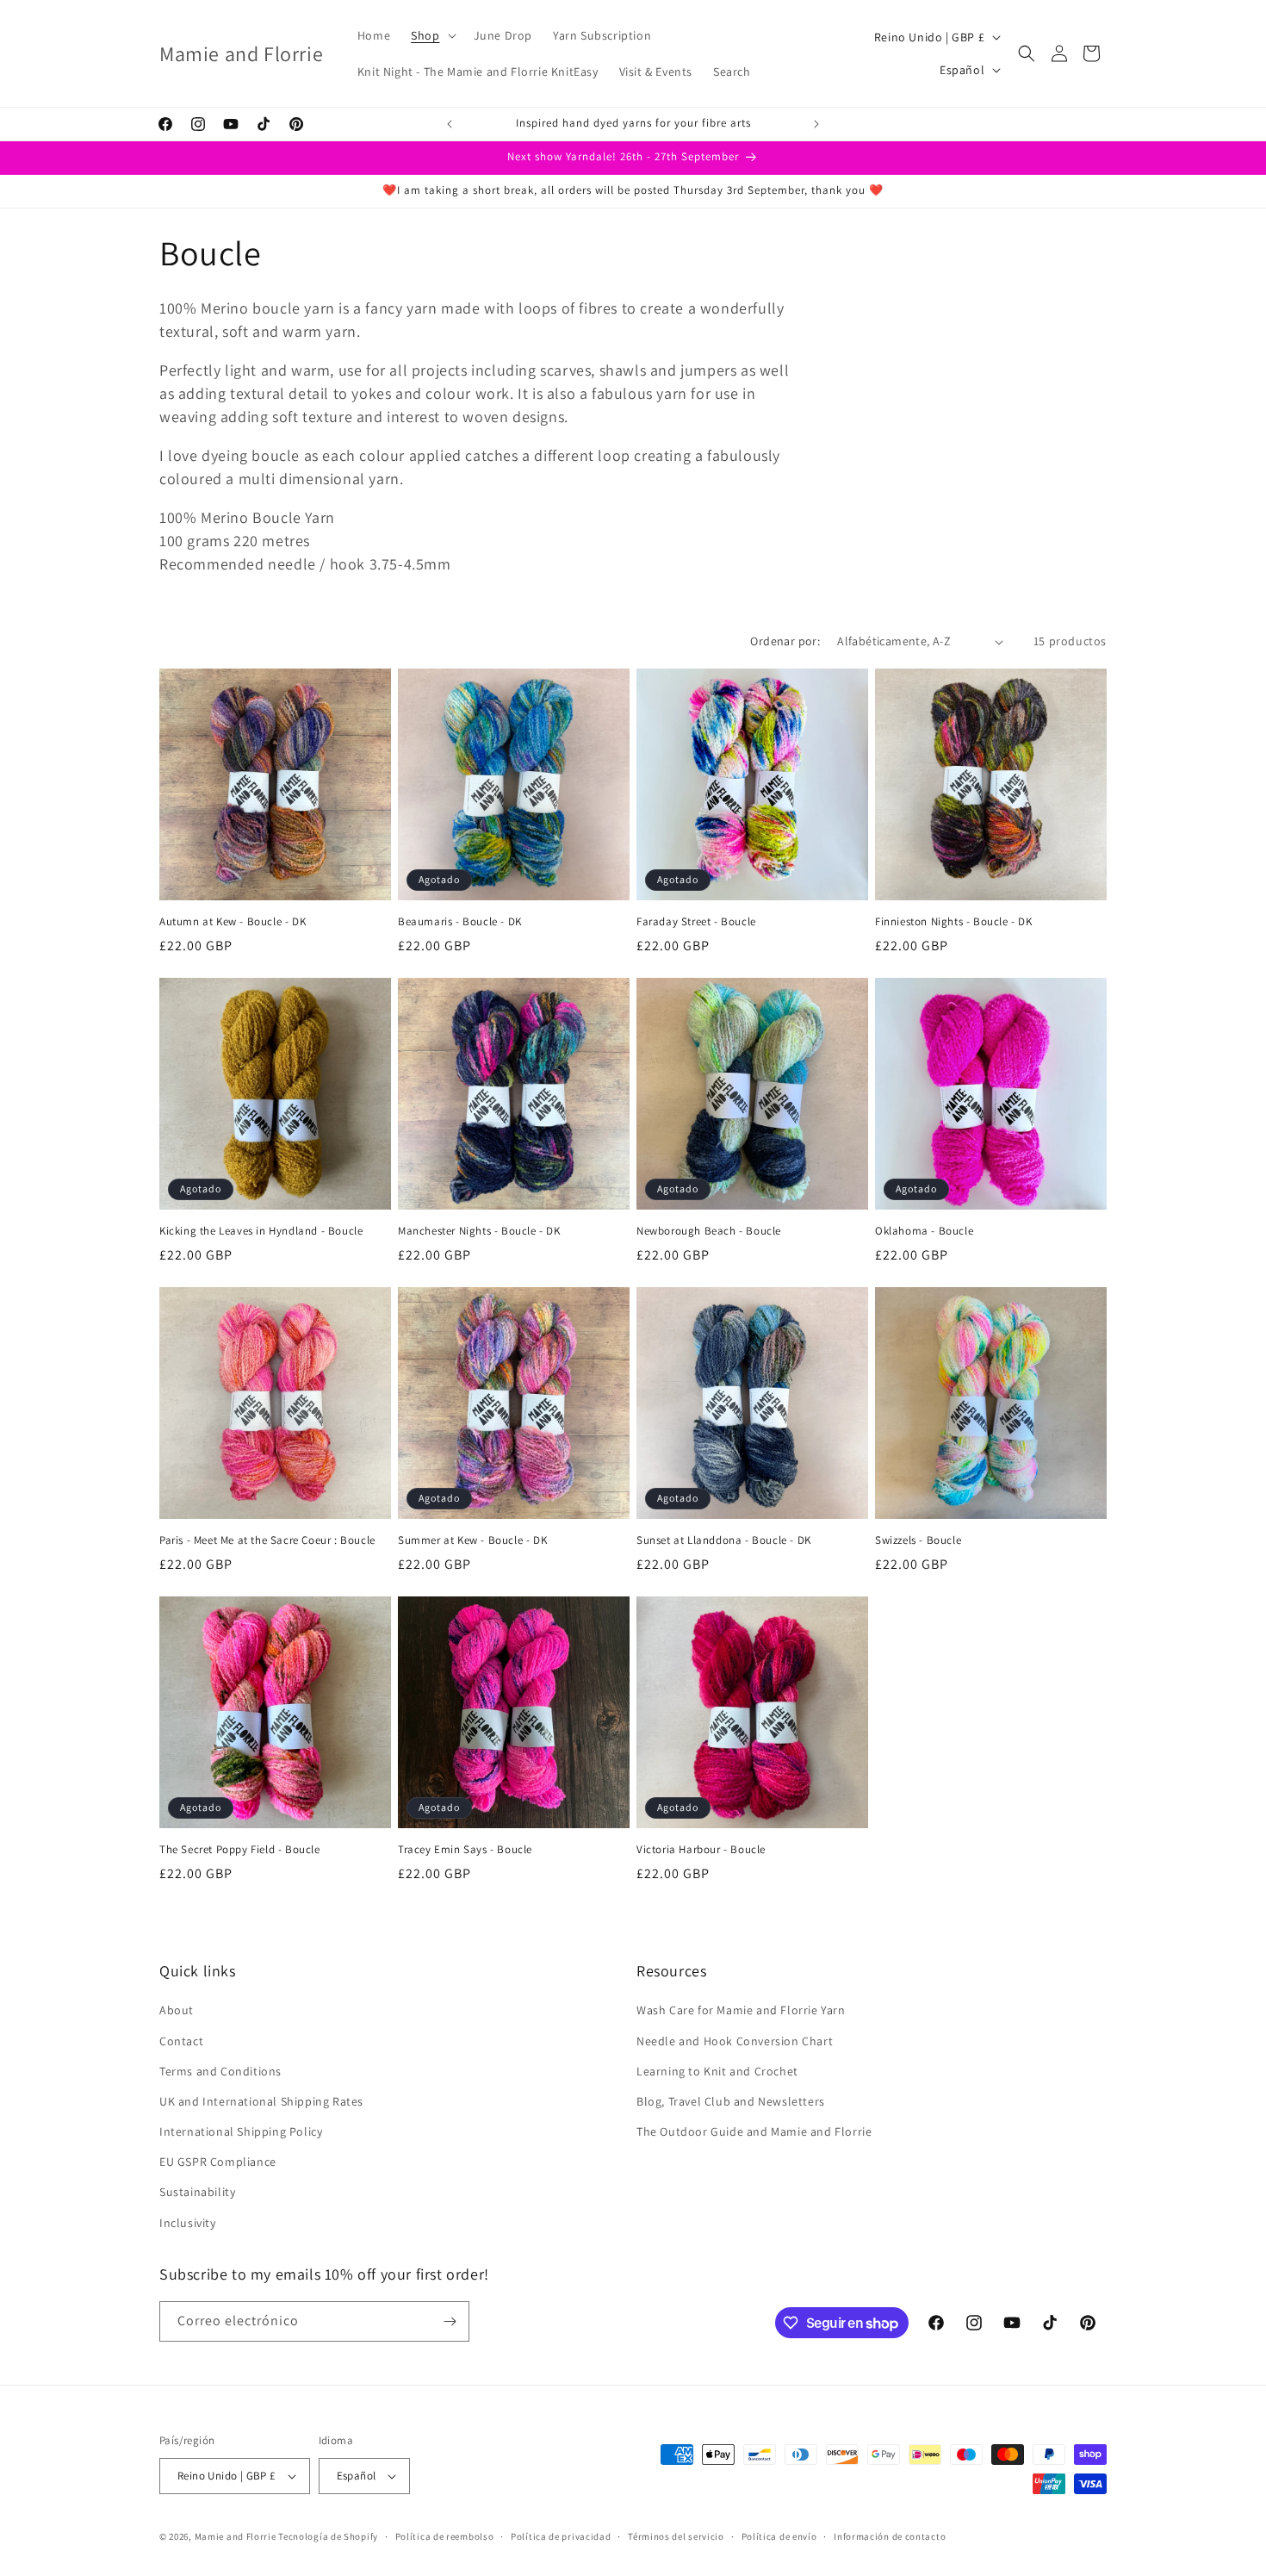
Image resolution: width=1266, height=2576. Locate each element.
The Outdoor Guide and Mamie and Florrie (754, 2131)
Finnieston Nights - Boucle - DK (954, 922)
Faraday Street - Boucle (696, 922)
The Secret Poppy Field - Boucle (240, 1850)
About (177, 2010)
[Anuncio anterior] (450, 124)
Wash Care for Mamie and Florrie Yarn (741, 2010)
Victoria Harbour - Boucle (701, 1850)
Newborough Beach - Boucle (709, 1231)
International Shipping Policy (241, 2131)
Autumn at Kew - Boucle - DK (233, 922)
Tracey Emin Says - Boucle (465, 1850)
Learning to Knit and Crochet (717, 2071)
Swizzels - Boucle (918, 1540)
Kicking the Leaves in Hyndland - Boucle (261, 1231)
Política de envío (779, 2536)
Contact (181, 2041)
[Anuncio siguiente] (816, 124)
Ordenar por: (785, 641)
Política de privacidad (561, 2536)
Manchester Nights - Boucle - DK (479, 1231)
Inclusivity (188, 2223)
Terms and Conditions (220, 2071)
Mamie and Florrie (237, 2536)
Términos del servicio (676, 2536)
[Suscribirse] (450, 2321)
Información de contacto (890, 2536)
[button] (431, 35)
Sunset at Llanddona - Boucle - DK (724, 1540)
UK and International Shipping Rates (261, 2101)
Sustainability (197, 2192)
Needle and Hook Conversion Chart (735, 2041)
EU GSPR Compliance (218, 2162)
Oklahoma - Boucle (924, 1231)
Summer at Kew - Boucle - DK (472, 1540)
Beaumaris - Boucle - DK (460, 922)
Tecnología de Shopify (328, 2536)
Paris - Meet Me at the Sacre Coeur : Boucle (267, 1540)
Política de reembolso (445, 2536)
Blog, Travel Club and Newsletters (731, 2101)
